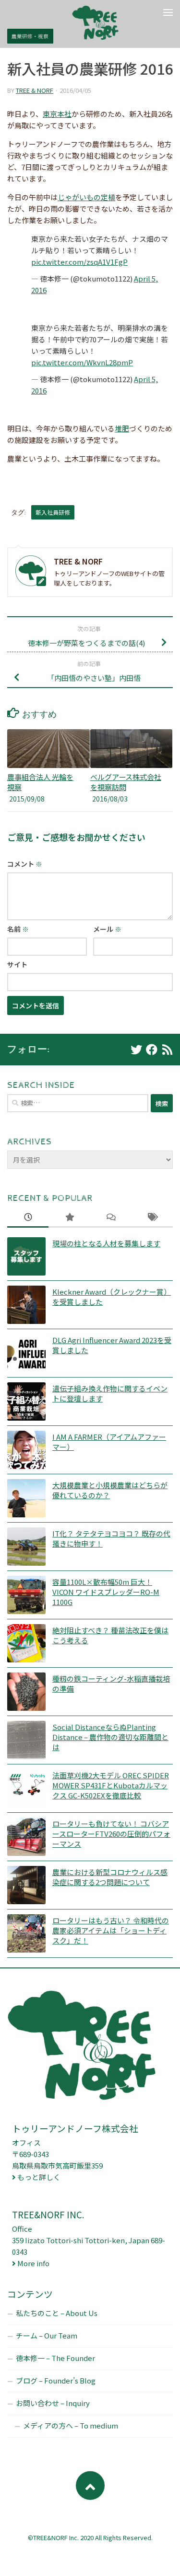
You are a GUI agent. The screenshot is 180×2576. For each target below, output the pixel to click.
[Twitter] (136, 1050)
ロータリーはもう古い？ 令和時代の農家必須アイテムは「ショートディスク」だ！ (111, 1930)
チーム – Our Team (47, 2335)
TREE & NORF (35, 90)
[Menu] (168, 12)
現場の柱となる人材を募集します (106, 1243)
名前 (18, 929)
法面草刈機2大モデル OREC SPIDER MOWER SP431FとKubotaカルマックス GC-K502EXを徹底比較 (111, 1785)
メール (107, 929)
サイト (17, 964)
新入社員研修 (53, 512)
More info (33, 2263)
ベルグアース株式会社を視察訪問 (126, 782)
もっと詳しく (39, 2177)
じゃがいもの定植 (86, 197)
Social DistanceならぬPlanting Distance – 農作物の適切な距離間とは (110, 1737)
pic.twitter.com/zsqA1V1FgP (79, 262)
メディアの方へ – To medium (71, 2425)
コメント (25, 864)
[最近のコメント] (111, 1217)
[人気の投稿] (69, 1217)
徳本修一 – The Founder (55, 2358)
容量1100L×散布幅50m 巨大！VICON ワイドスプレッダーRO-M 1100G (106, 1592)
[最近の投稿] (28, 1217)
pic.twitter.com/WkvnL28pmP (82, 362)
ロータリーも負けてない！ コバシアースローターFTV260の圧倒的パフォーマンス (111, 1834)
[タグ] (152, 1217)
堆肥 (122, 428)
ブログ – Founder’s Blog (56, 2380)
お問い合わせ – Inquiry (53, 2403)
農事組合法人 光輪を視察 (40, 782)
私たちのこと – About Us (57, 2313)
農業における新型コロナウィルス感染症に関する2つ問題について (110, 1877)
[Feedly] (167, 1050)
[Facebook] (152, 1050)
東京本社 (57, 114)
